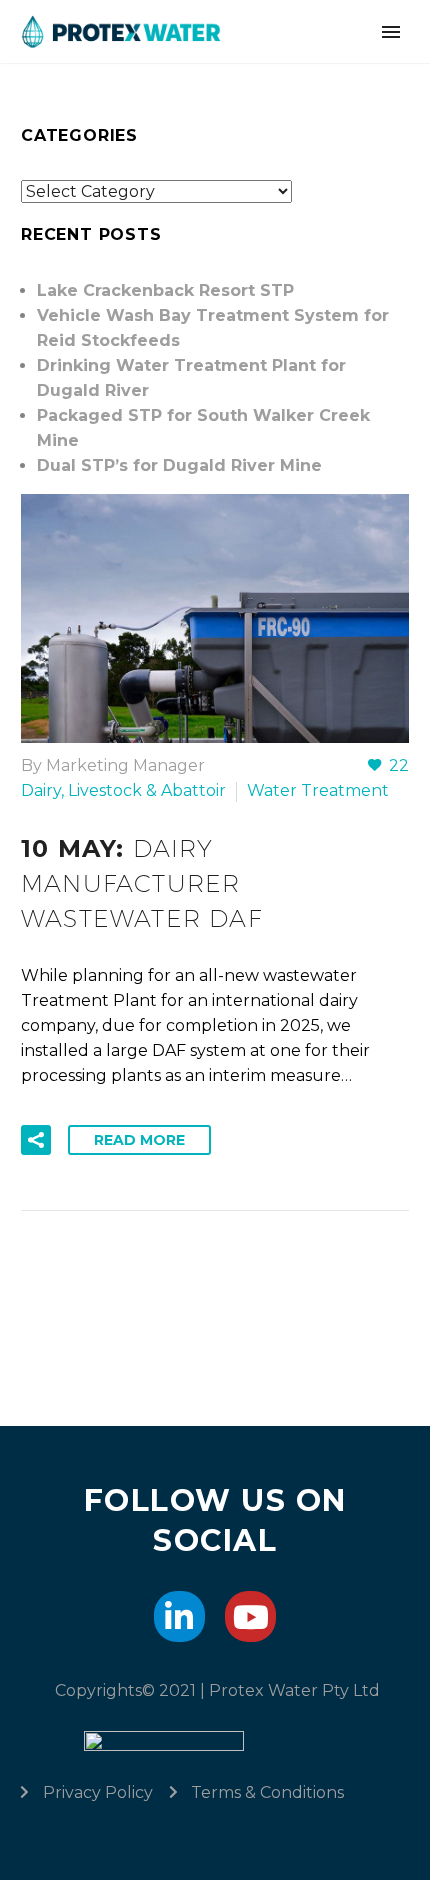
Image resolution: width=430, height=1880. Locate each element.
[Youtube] (250, 1616)
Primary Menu (391, 32)
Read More (139, 1140)
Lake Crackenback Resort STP (165, 290)
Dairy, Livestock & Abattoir (123, 790)
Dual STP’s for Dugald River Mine (179, 465)
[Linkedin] (179, 1616)
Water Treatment (318, 790)
